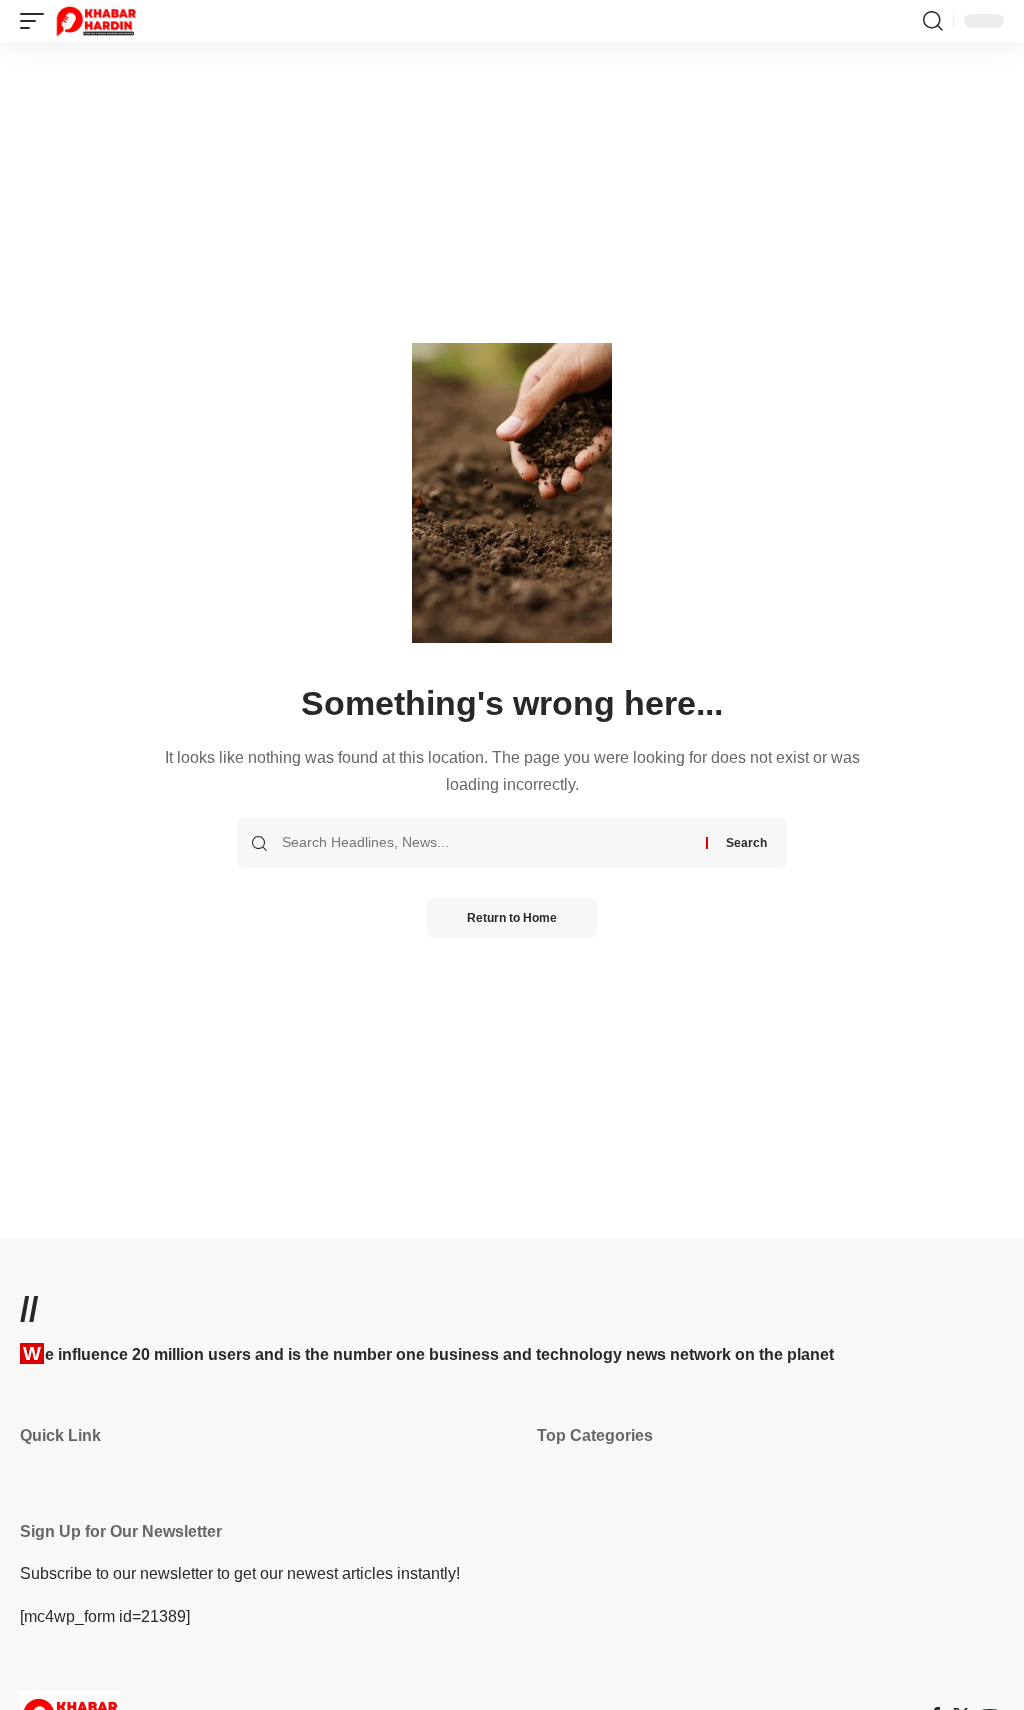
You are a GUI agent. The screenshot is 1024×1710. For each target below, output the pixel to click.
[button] (37, 21)
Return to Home (512, 918)
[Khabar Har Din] (96, 21)
